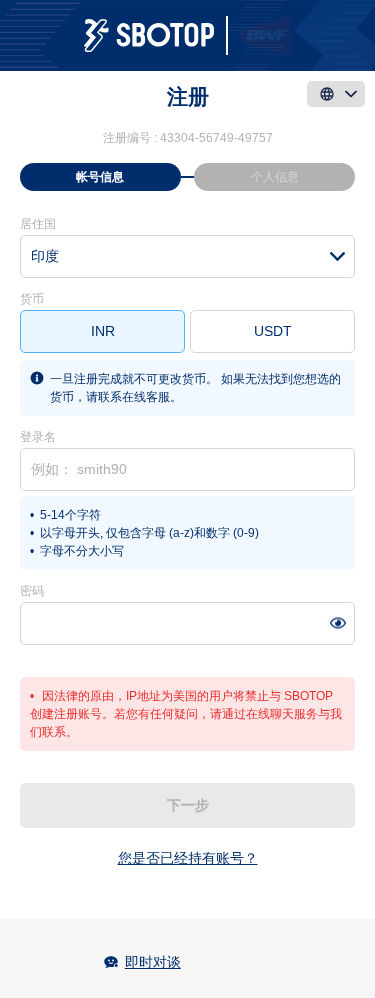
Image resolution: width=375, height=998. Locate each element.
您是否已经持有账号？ (188, 858)
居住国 (38, 224)
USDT (273, 331)
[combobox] (187, 256)
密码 (32, 591)
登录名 (38, 437)
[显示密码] (337, 623)
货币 (32, 299)
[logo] (187, 35)
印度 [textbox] (45, 256)
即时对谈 (153, 962)
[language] (336, 94)
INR (103, 331)
